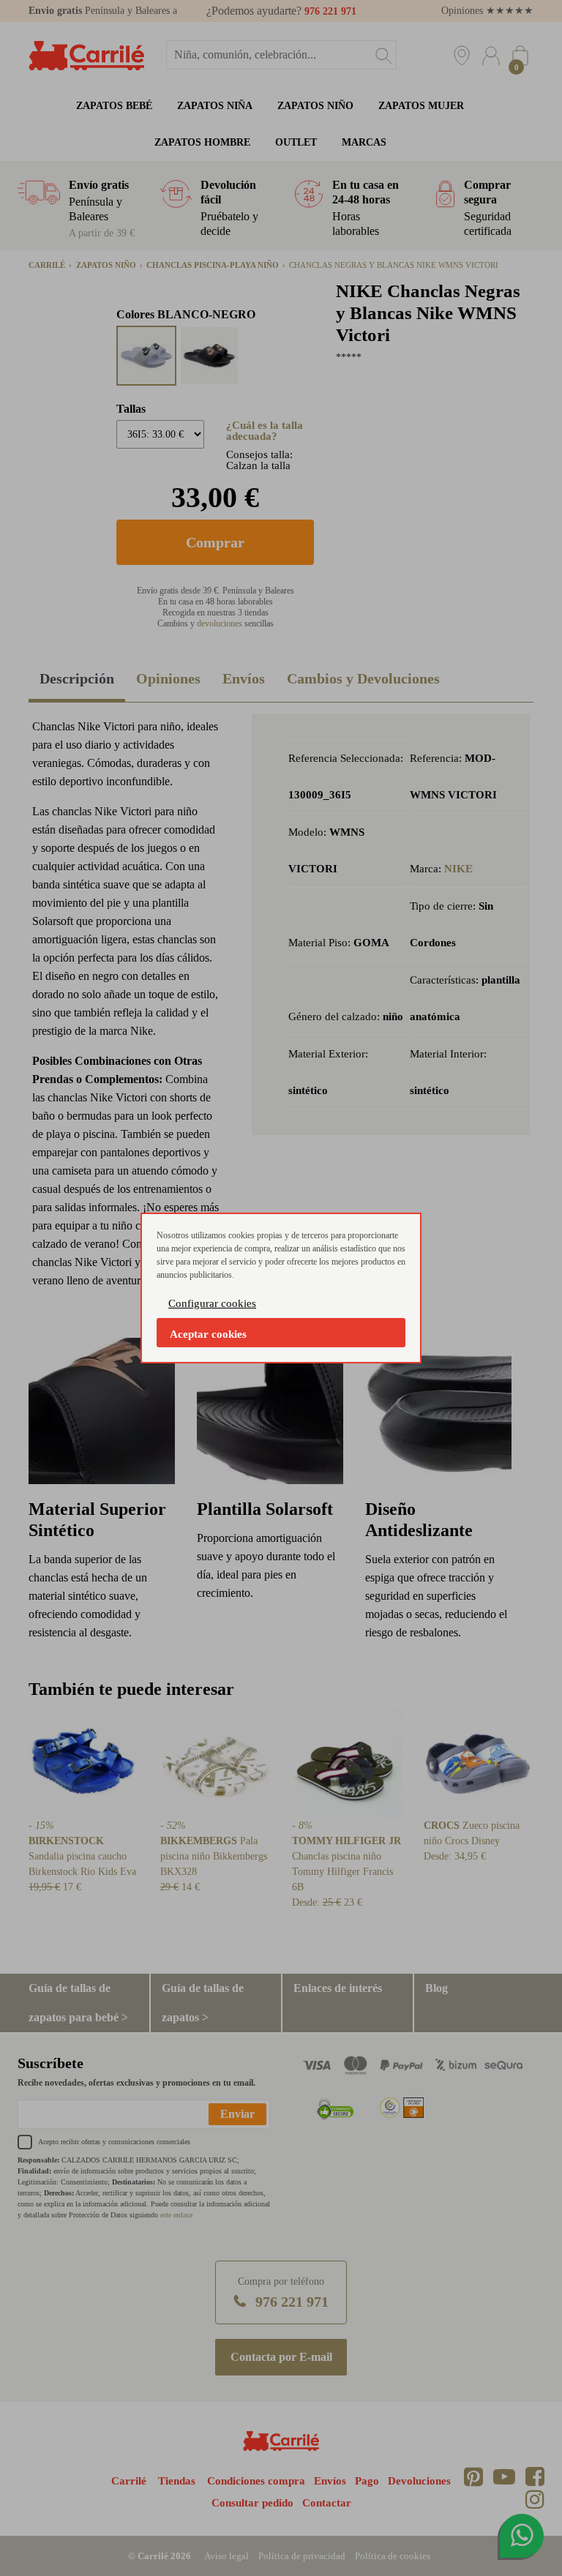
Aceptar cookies (208, 1334)
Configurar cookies (212, 1303)
